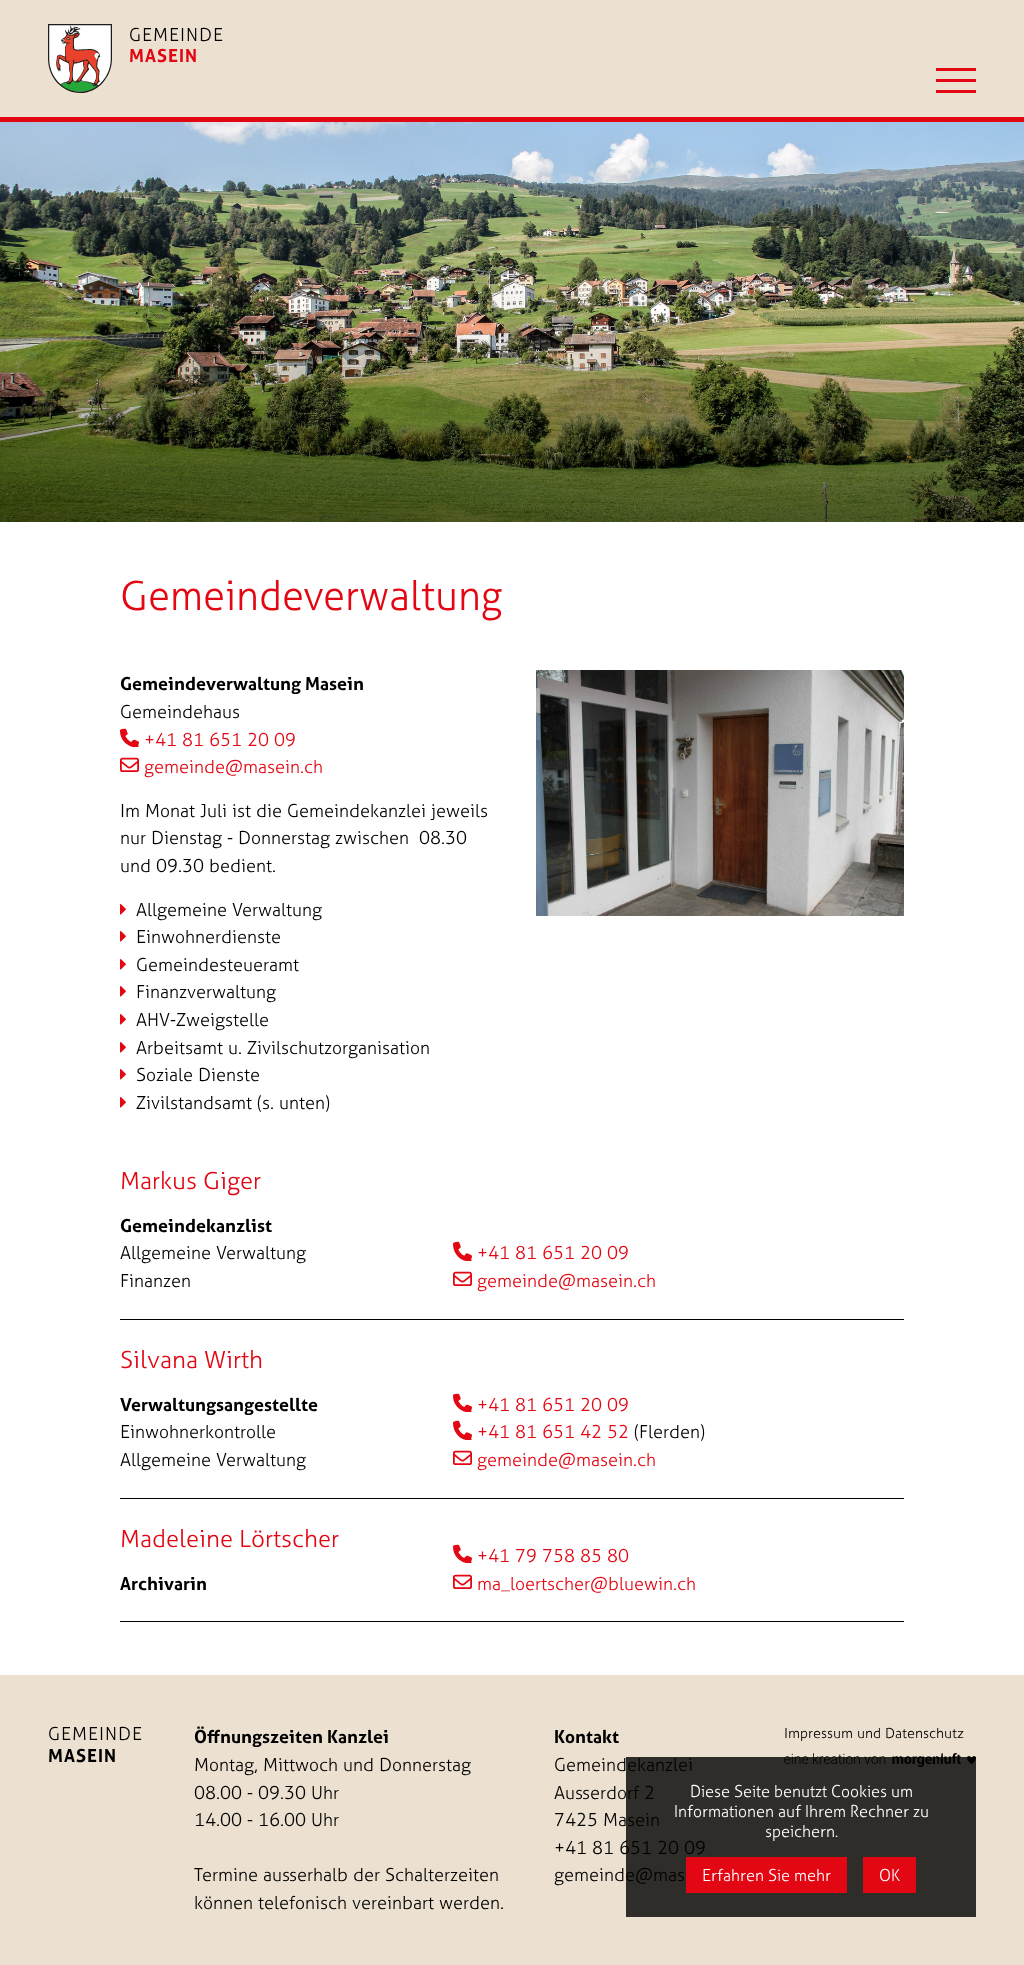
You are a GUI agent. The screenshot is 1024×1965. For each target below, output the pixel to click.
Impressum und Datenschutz (874, 1733)
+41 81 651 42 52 (553, 1431)
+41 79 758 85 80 (553, 1555)
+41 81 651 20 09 (220, 739)
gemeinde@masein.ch (233, 766)
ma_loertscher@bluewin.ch (586, 1583)
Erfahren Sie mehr (766, 1875)
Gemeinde (95, 1744)
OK (889, 1875)
